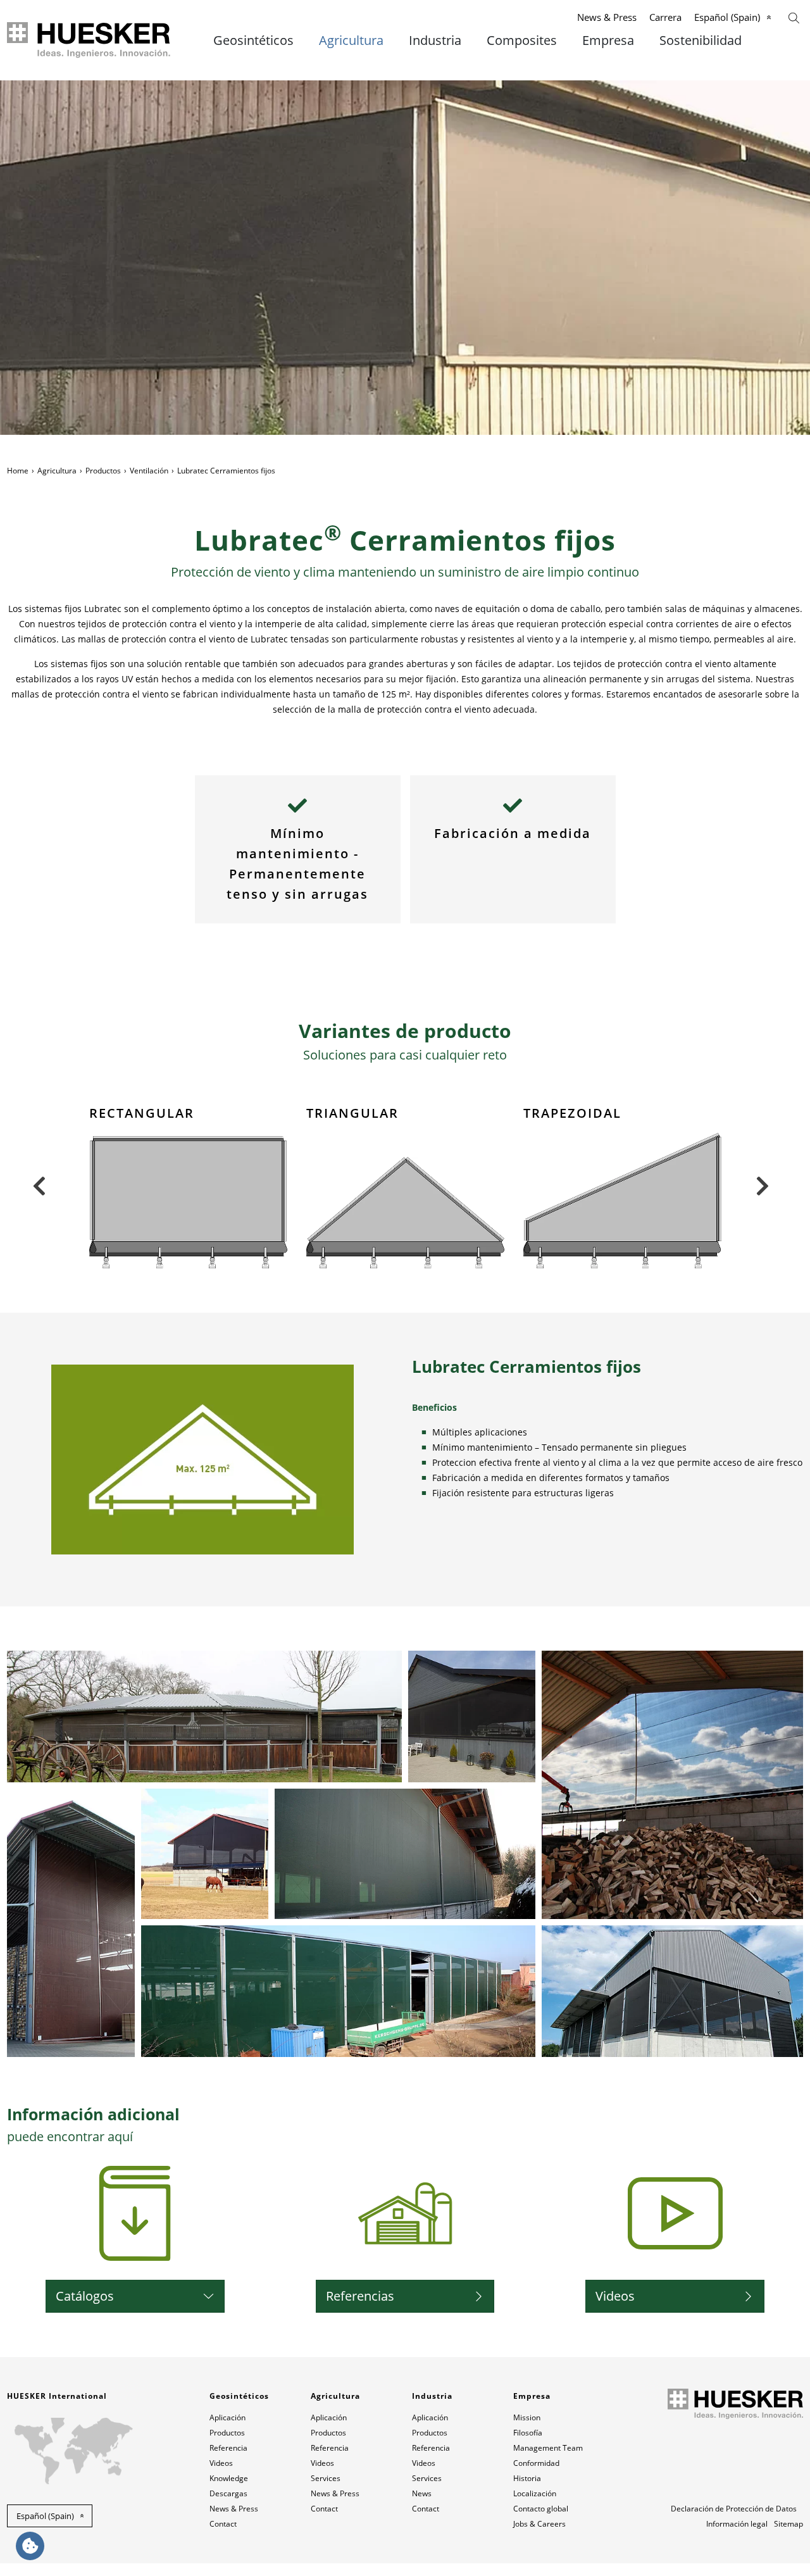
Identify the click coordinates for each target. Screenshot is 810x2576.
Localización (535, 2493)
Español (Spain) (727, 17)
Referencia (228, 2448)
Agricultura (351, 41)
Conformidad (536, 2463)
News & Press (607, 17)
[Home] (90, 40)
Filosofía (528, 2433)
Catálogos (85, 2296)
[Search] (794, 17)
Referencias (360, 2296)
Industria (435, 41)
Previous (39, 1186)
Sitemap (788, 2524)
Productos (103, 471)
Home (18, 471)
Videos (615, 2296)
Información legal (737, 2524)
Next (762, 1186)
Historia (527, 2478)
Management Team (548, 2448)
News (422, 2493)
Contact (223, 2524)
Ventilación (149, 471)
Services (326, 2478)
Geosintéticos (253, 41)
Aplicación (227, 2417)
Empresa (608, 41)
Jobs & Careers (539, 2524)
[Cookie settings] (30, 2546)
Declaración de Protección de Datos (734, 2509)
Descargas (228, 2493)
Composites (522, 41)
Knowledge (229, 2478)
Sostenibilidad (701, 41)
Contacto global (541, 2509)
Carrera (665, 17)
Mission (527, 2417)
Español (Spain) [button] (45, 2516)
